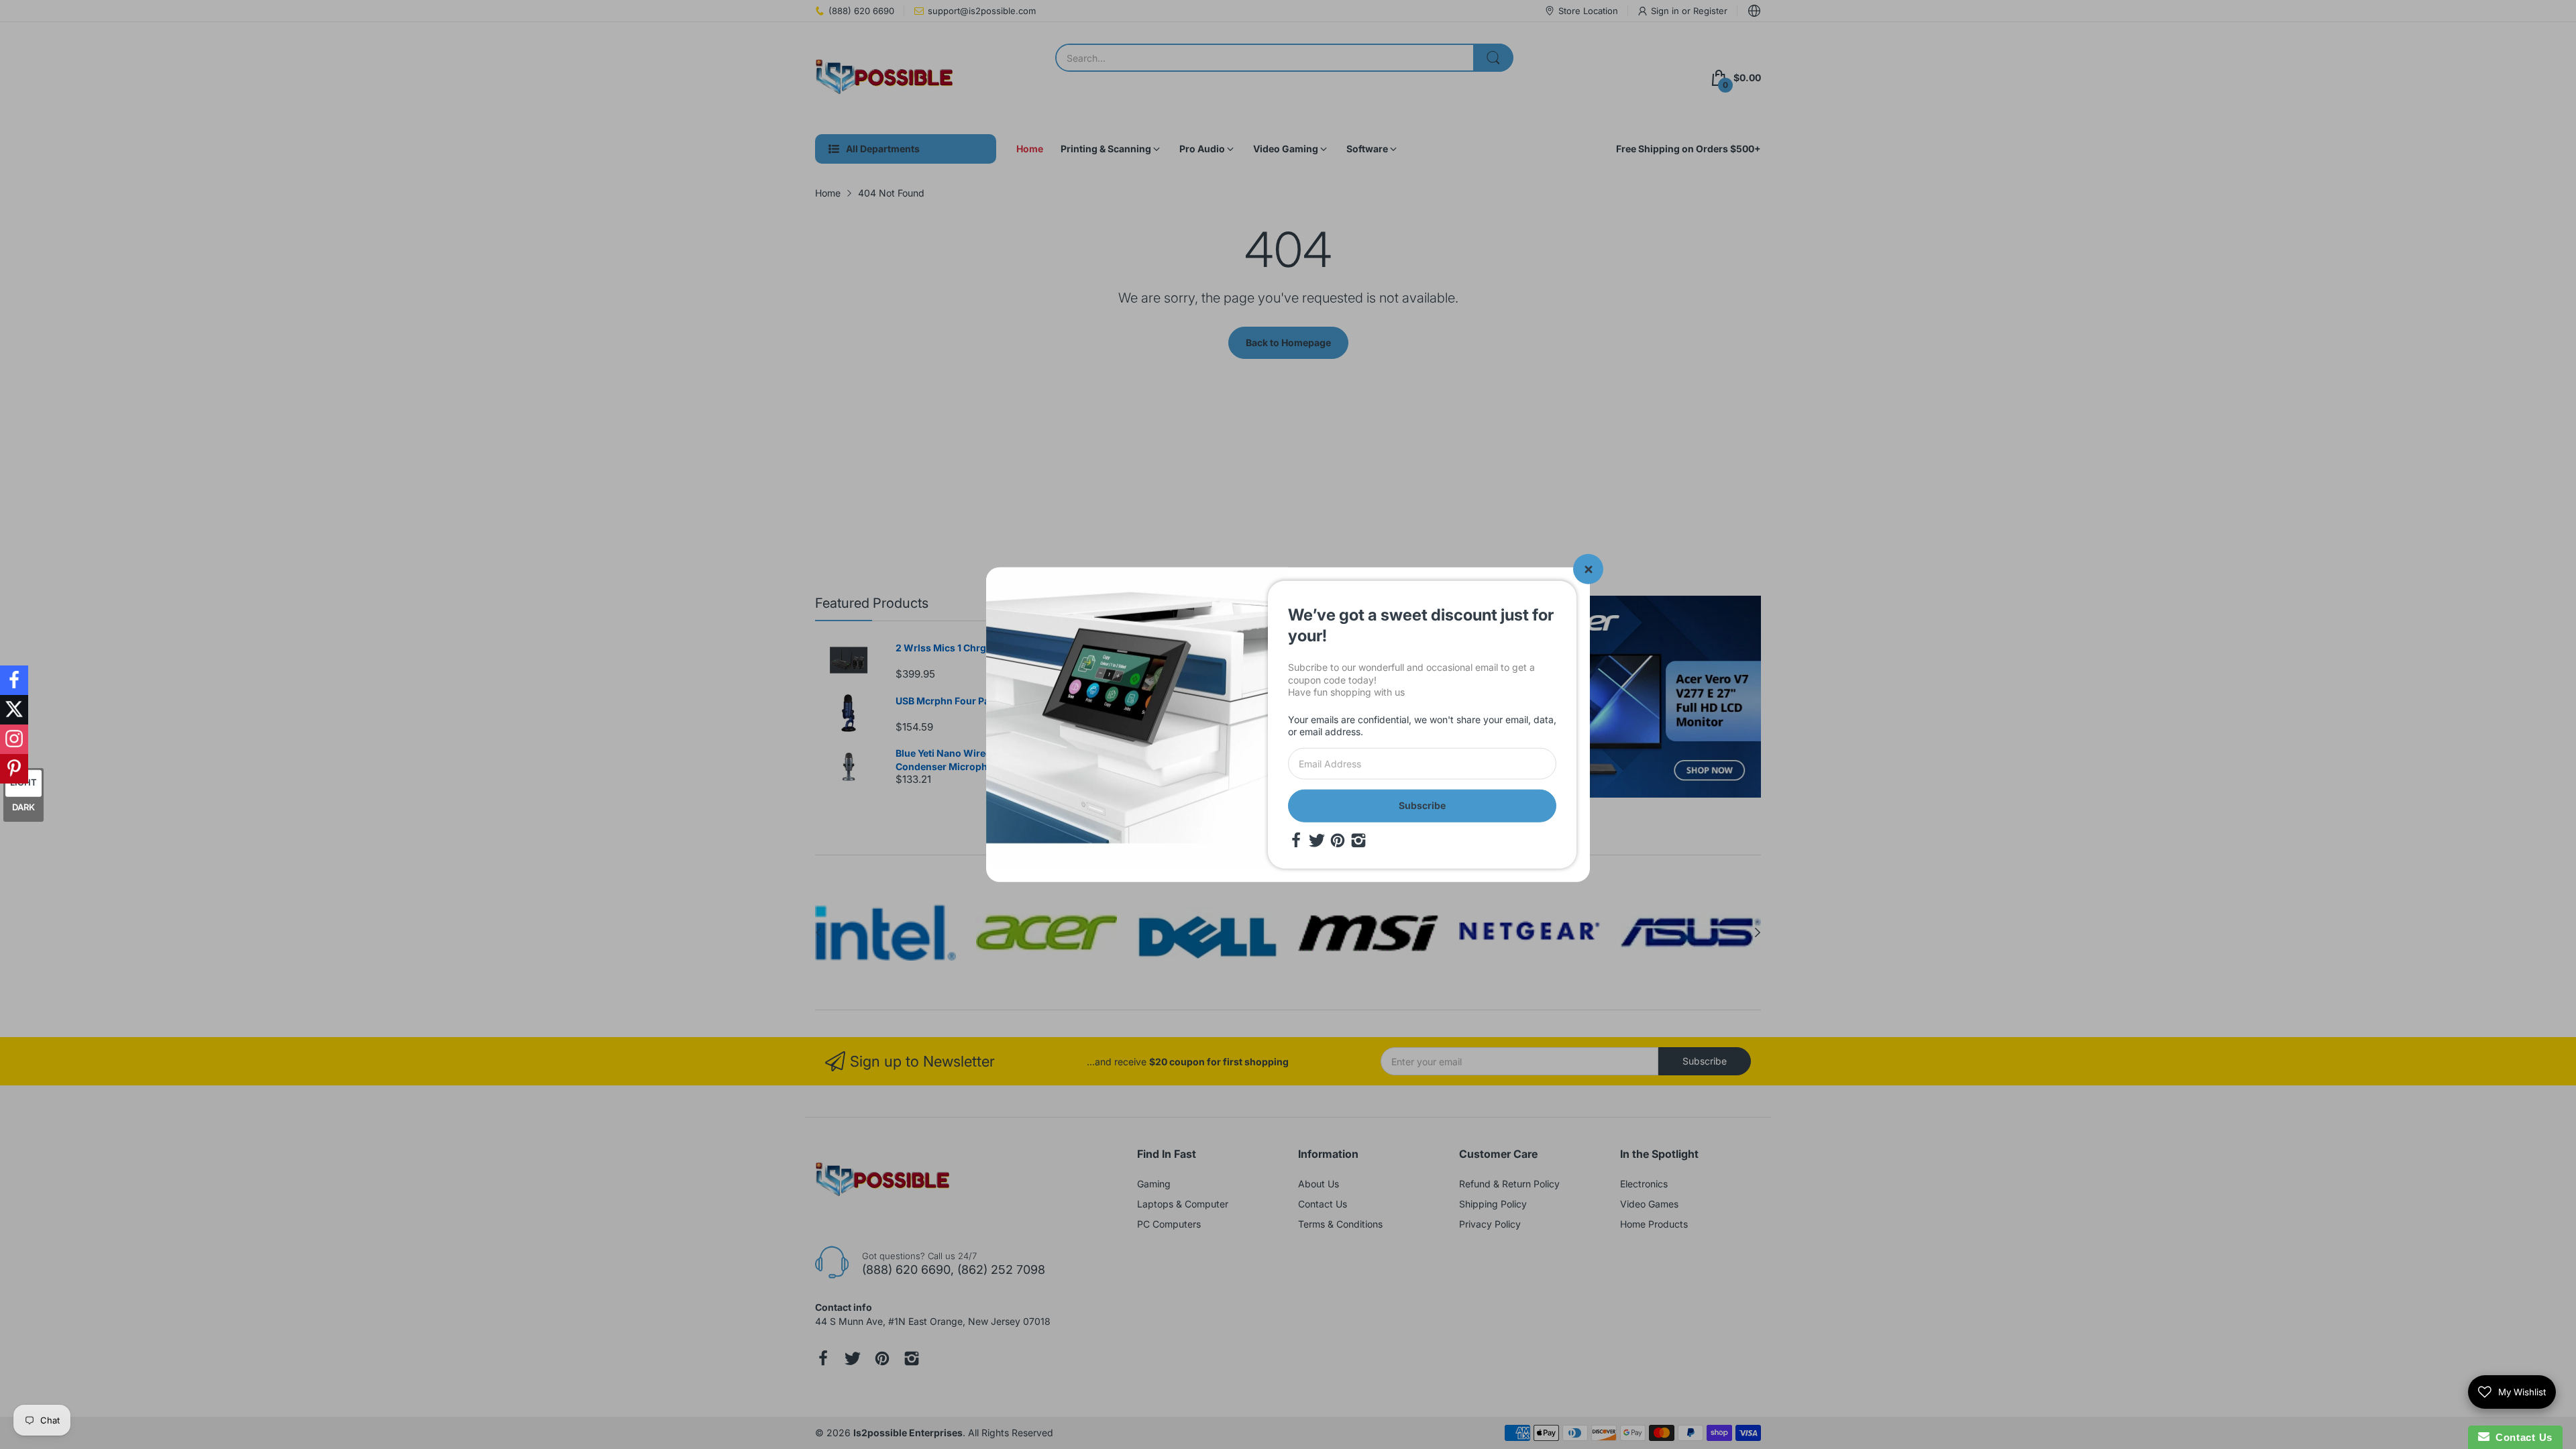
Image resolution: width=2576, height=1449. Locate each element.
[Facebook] (1296, 840)
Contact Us (2521, 1437)
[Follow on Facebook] (14, 680)
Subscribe (1422, 805)
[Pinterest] (1338, 840)
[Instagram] (1358, 840)
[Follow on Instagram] (14, 739)
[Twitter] (1317, 840)
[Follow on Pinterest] (14, 769)
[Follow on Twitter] (14, 710)
